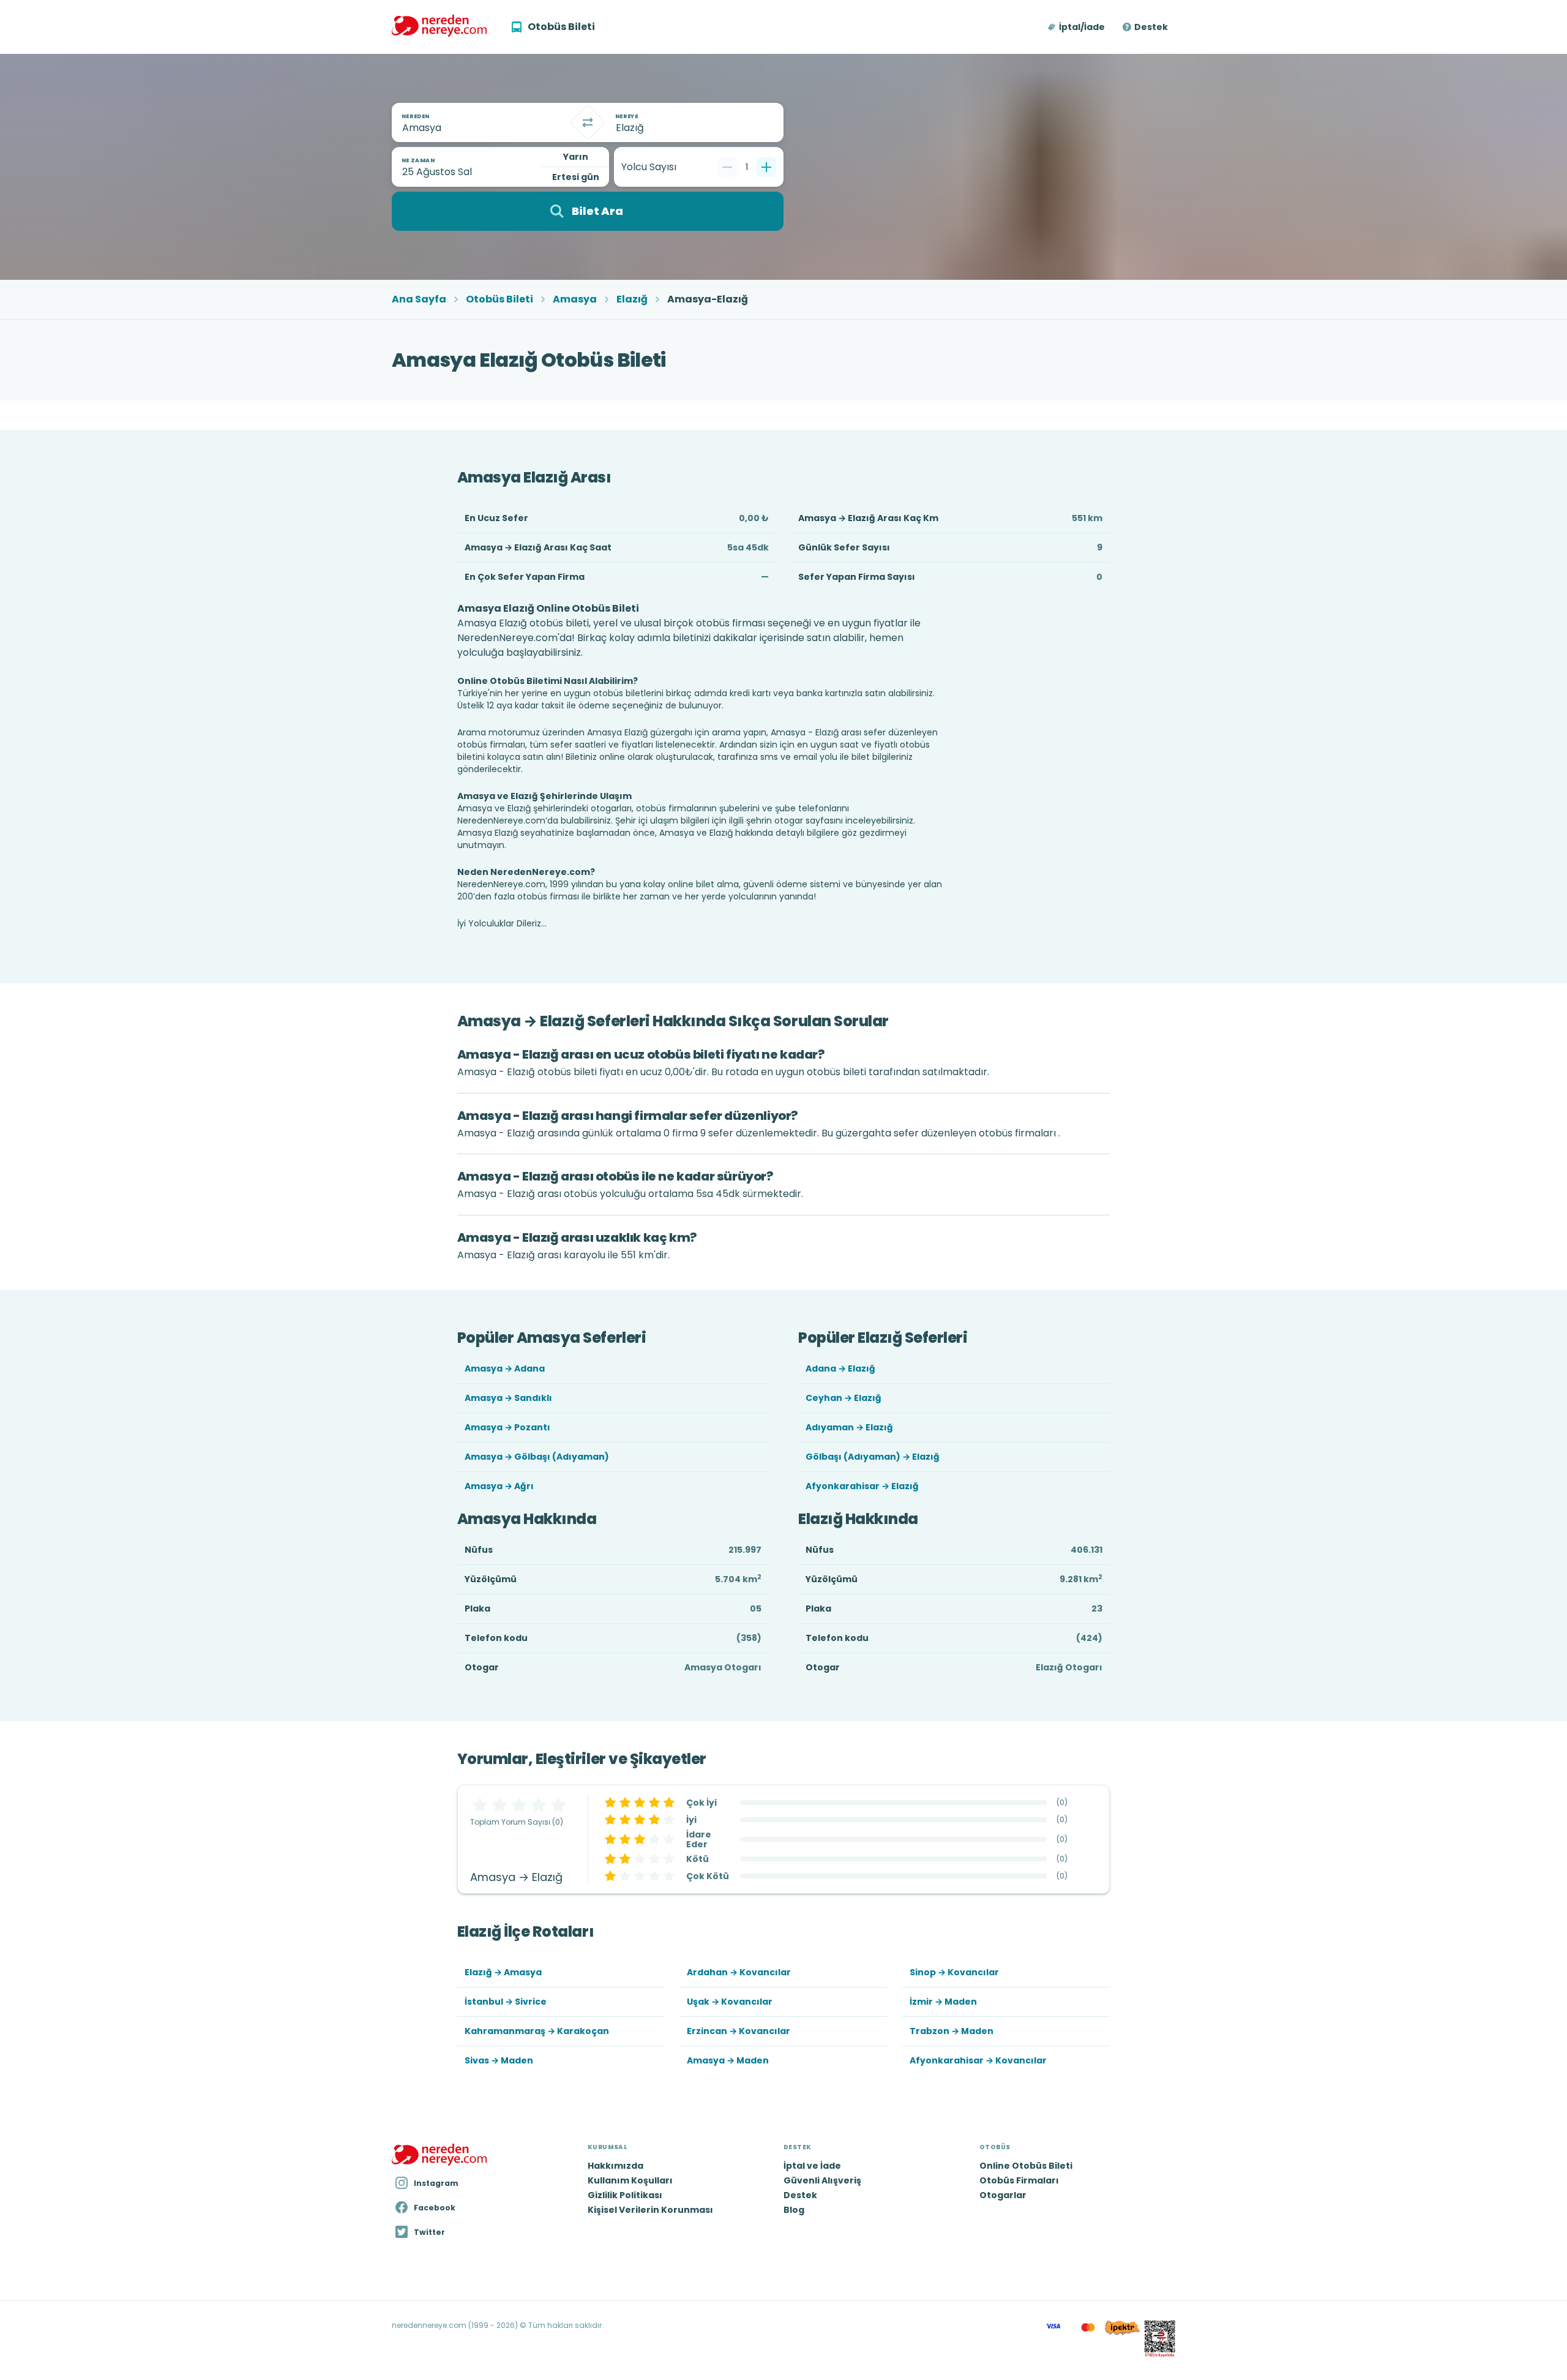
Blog (794, 2210)
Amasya (575, 299)
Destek (1151, 27)
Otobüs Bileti (499, 299)
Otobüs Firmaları (1019, 2180)
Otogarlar (1003, 2195)
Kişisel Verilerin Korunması (650, 2210)
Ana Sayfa (419, 299)
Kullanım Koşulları (630, 2180)
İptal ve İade (812, 2166)
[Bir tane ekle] (766, 167)
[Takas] (588, 122)
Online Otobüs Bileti (1026, 2166)
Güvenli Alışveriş (822, 2180)
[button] (1077, 27)
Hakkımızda (615, 2166)
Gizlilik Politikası (625, 2195)
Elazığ (632, 299)
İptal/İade (1082, 27)
